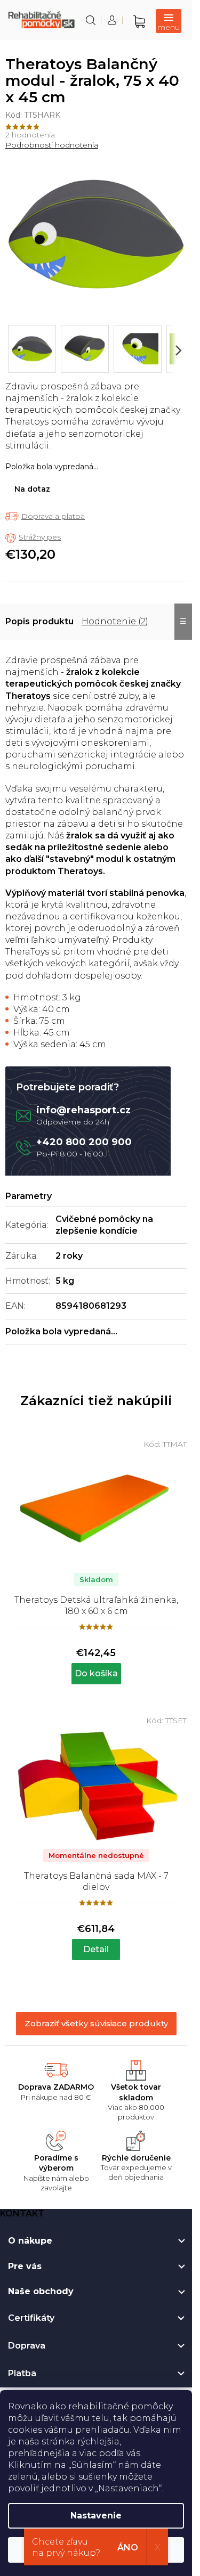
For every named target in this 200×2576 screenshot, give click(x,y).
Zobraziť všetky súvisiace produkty (96, 2023)
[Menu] (169, 21)
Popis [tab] (18, 621)
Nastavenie (96, 2516)
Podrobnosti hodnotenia (52, 145)
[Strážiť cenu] (33, 537)
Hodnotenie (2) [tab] (115, 621)
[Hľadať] (91, 20)
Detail (96, 1949)
